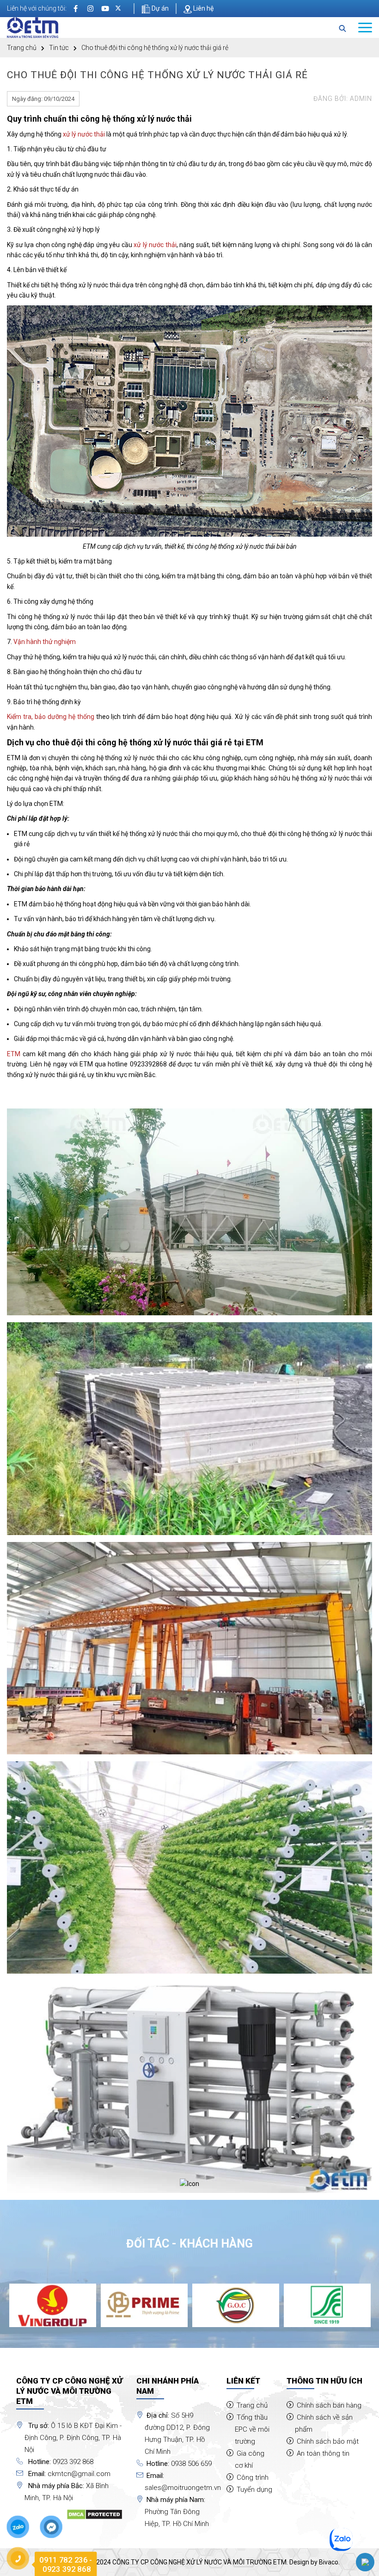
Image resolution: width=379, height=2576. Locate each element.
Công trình (253, 2477)
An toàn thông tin (323, 2453)
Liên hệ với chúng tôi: (37, 8)
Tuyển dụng (254, 2489)
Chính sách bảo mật (328, 2441)
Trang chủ (22, 48)
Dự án (159, 8)
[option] (53, 2305)
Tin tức (59, 48)
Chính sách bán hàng (329, 2405)
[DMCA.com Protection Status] (95, 2514)
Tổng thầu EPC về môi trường (252, 2429)
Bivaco (329, 2562)
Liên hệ (203, 8)
